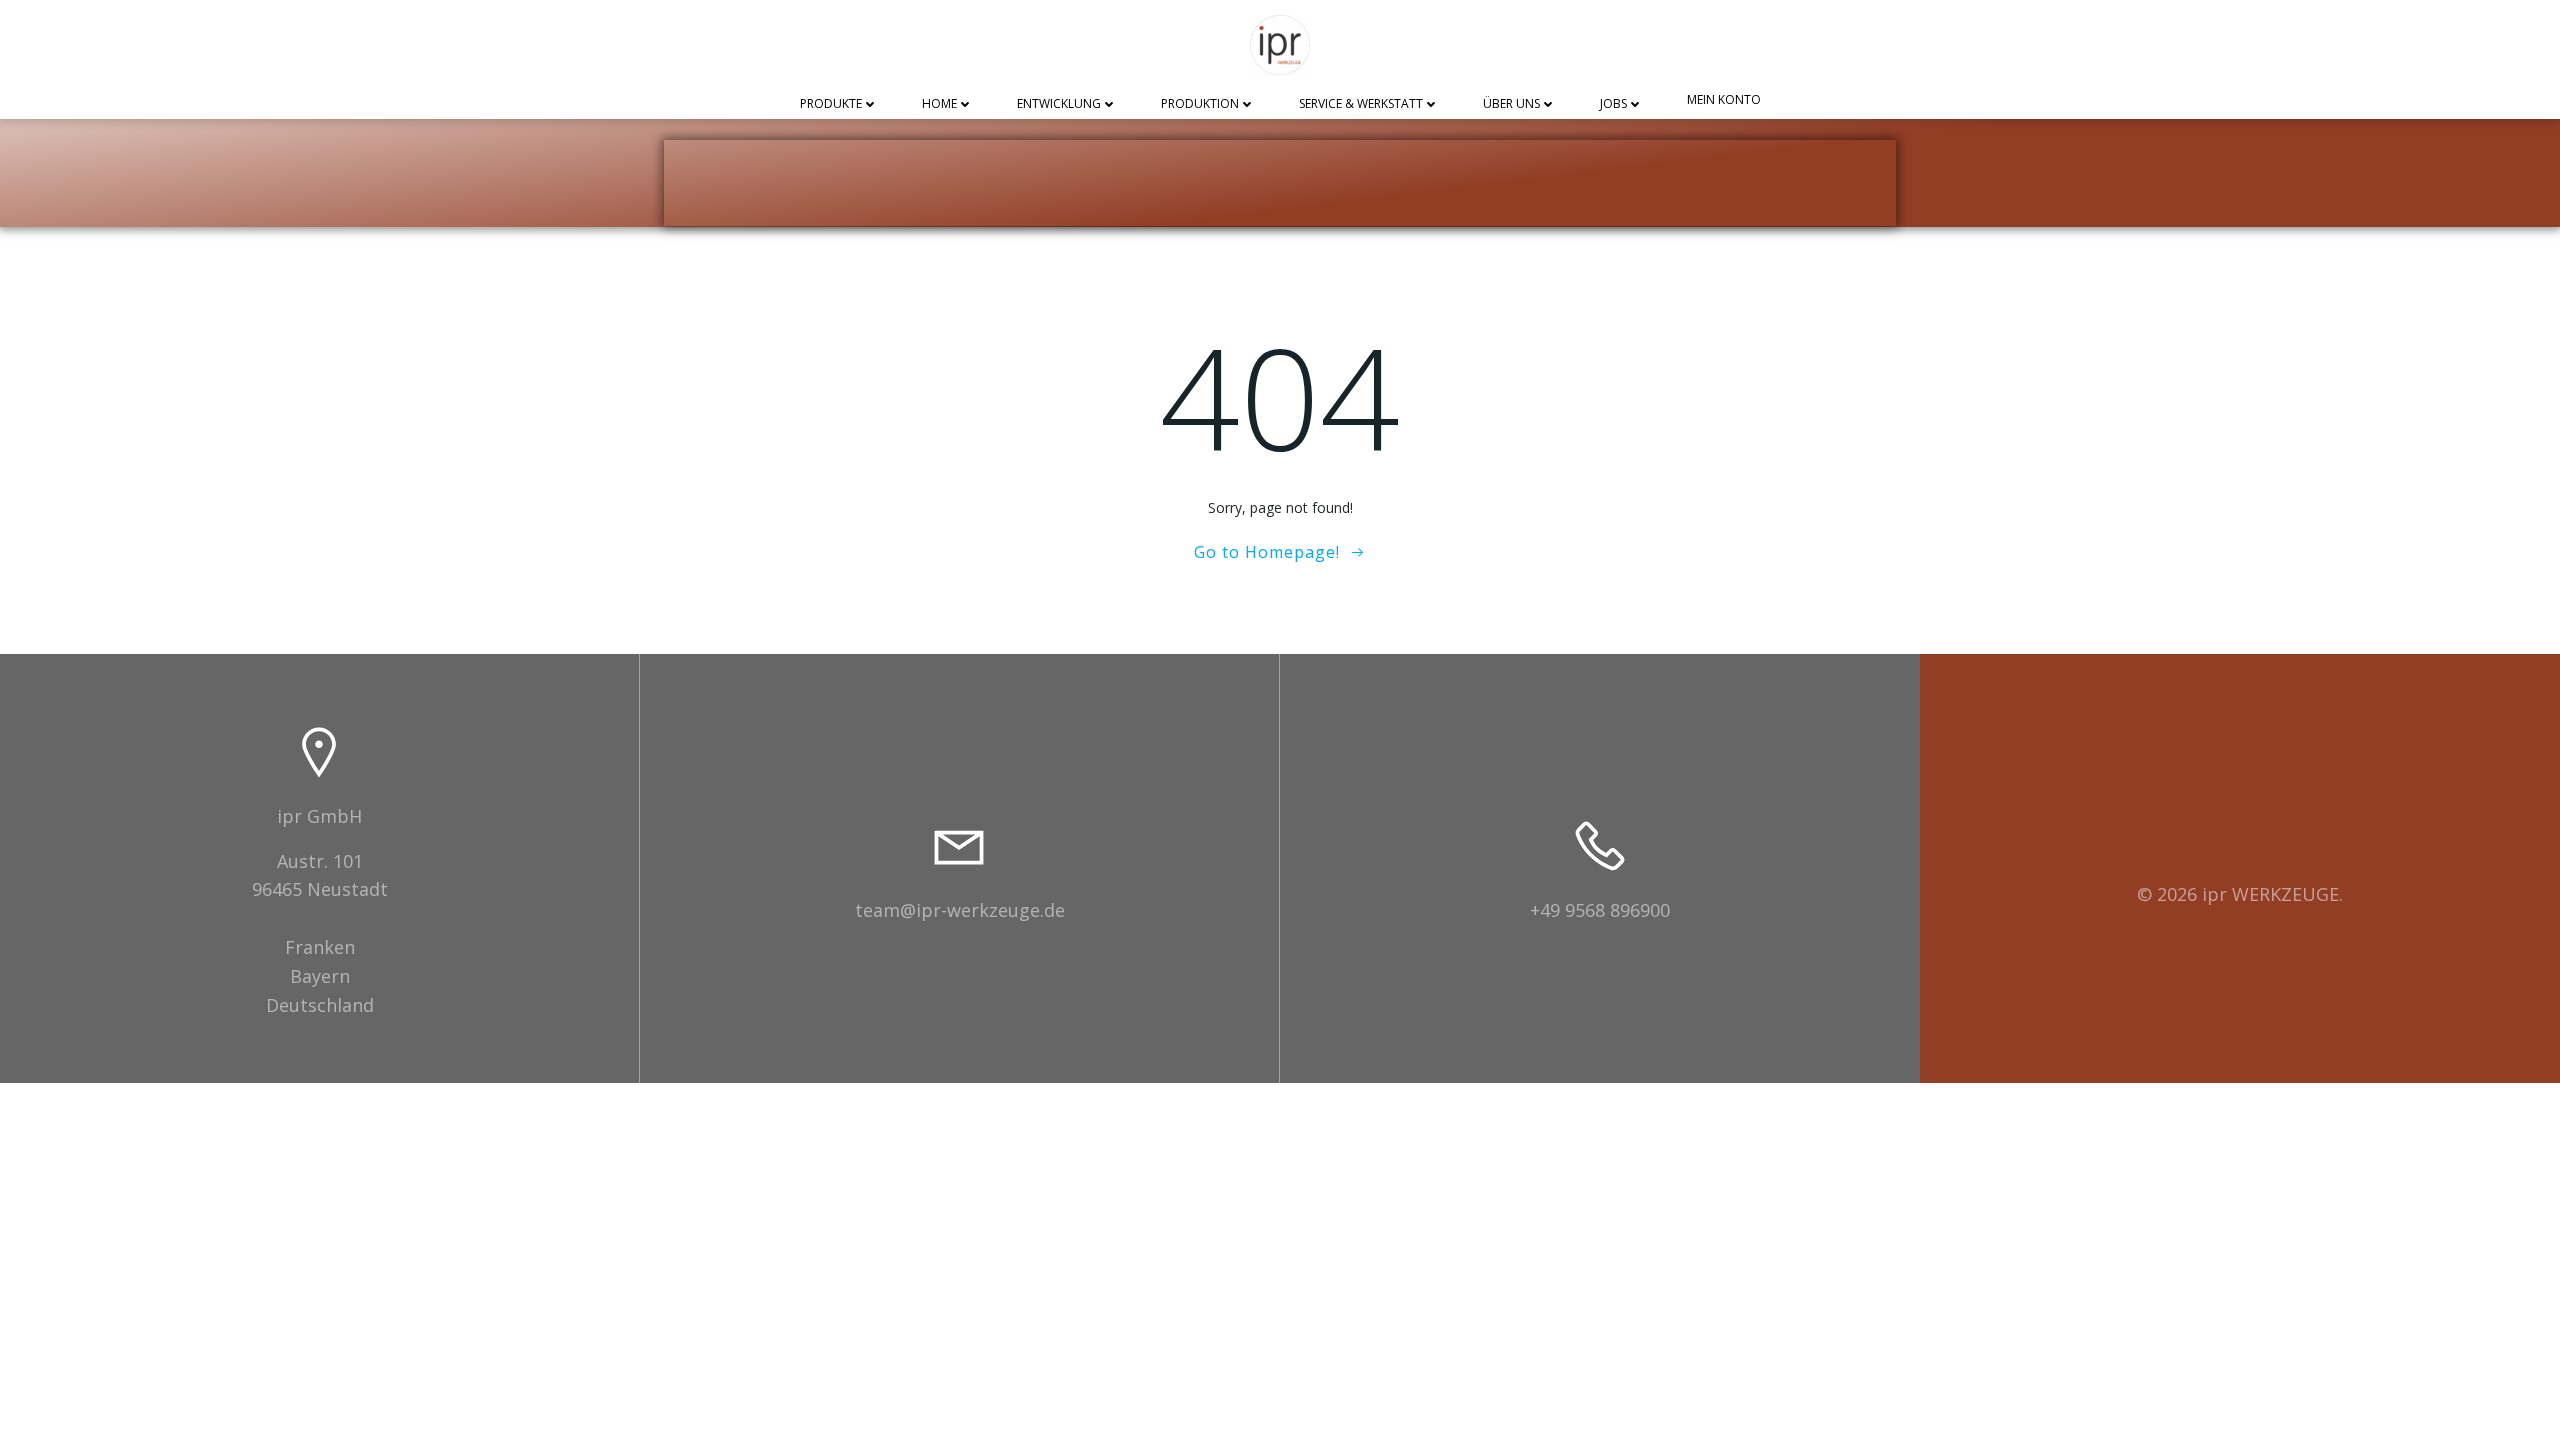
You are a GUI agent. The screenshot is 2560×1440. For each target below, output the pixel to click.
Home (939, 104)
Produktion (1200, 104)
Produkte (831, 104)
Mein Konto (1724, 100)
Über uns (1511, 104)
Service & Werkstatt (1361, 104)
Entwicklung (1059, 104)
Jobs (1613, 104)
